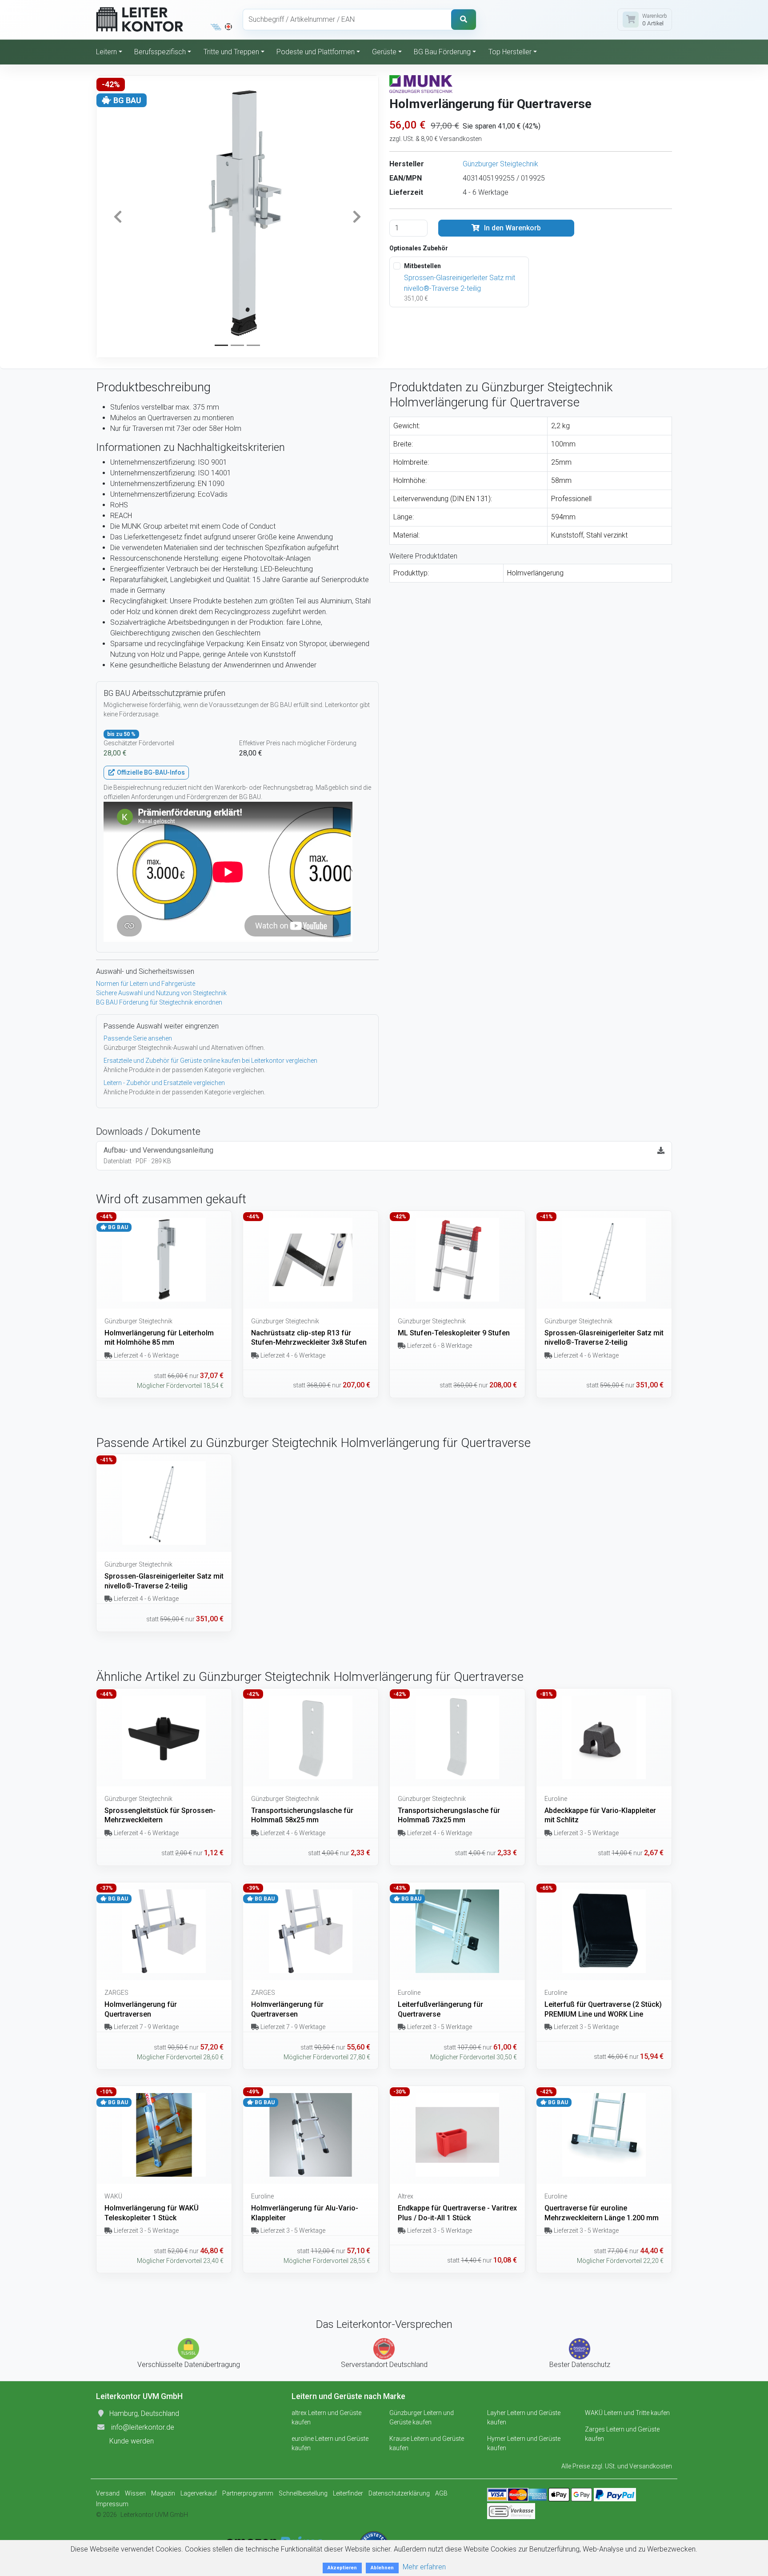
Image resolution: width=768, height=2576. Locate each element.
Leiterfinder (348, 2493)
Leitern (106, 52)
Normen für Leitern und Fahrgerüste (146, 984)
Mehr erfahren (424, 2567)
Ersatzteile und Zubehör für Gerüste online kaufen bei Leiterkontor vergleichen (210, 1061)
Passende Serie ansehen (138, 1038)
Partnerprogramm (248, 2493)
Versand (108, 2493)
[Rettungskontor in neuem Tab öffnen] (228, 27)
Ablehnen (382, 2568)
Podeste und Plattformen (316, 52)
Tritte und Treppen (231, 52)
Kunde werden (132, 2441)
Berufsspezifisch (160, 52)
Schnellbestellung (303, 2493)
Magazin (163, 2493)
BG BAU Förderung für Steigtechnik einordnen (159, 1002)
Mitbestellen (422, 266)
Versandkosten (651, 2466)
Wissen (135, 2493)
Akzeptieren (342, 2568)
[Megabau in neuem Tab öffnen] (216, 27)
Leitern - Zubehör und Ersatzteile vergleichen (164, 1083)
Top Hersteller (510, 52)
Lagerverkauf (199, 2493)
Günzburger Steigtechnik (500, 164)
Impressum (112, 2504)
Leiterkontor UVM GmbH (154, 2515)
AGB (441, 2493)
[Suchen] (464, 20)
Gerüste (384, 52)
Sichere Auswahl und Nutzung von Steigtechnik (161, 993)
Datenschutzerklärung (399, 2493)
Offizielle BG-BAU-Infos (150, 772)
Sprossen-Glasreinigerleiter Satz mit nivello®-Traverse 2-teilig (460, 283)
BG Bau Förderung (442, 52)
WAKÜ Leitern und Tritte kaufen (627, 2413)
